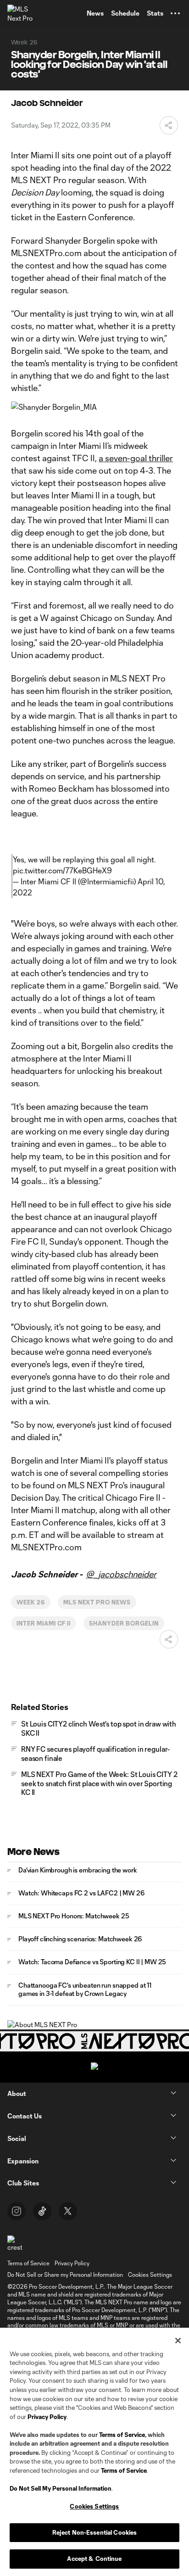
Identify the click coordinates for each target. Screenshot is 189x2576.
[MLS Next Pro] (21, 13)
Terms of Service (122, 2435)
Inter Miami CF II (44, 1623)
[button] (175, 13)
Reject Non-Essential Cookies (95, 2532)
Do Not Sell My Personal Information (61, 2488)
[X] (68, 2211)
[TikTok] (42, 2211)
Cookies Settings (150, 2274)
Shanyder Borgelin (124, 1623)
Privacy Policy (47, 2417)
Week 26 (31, 1602)
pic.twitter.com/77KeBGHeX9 (62, 870)
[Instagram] (17, 2211)
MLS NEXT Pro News (97, 1602)
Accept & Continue (94, 2559)
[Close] (178, 2341)
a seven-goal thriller (136, 458)
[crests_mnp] (15, 2244)
